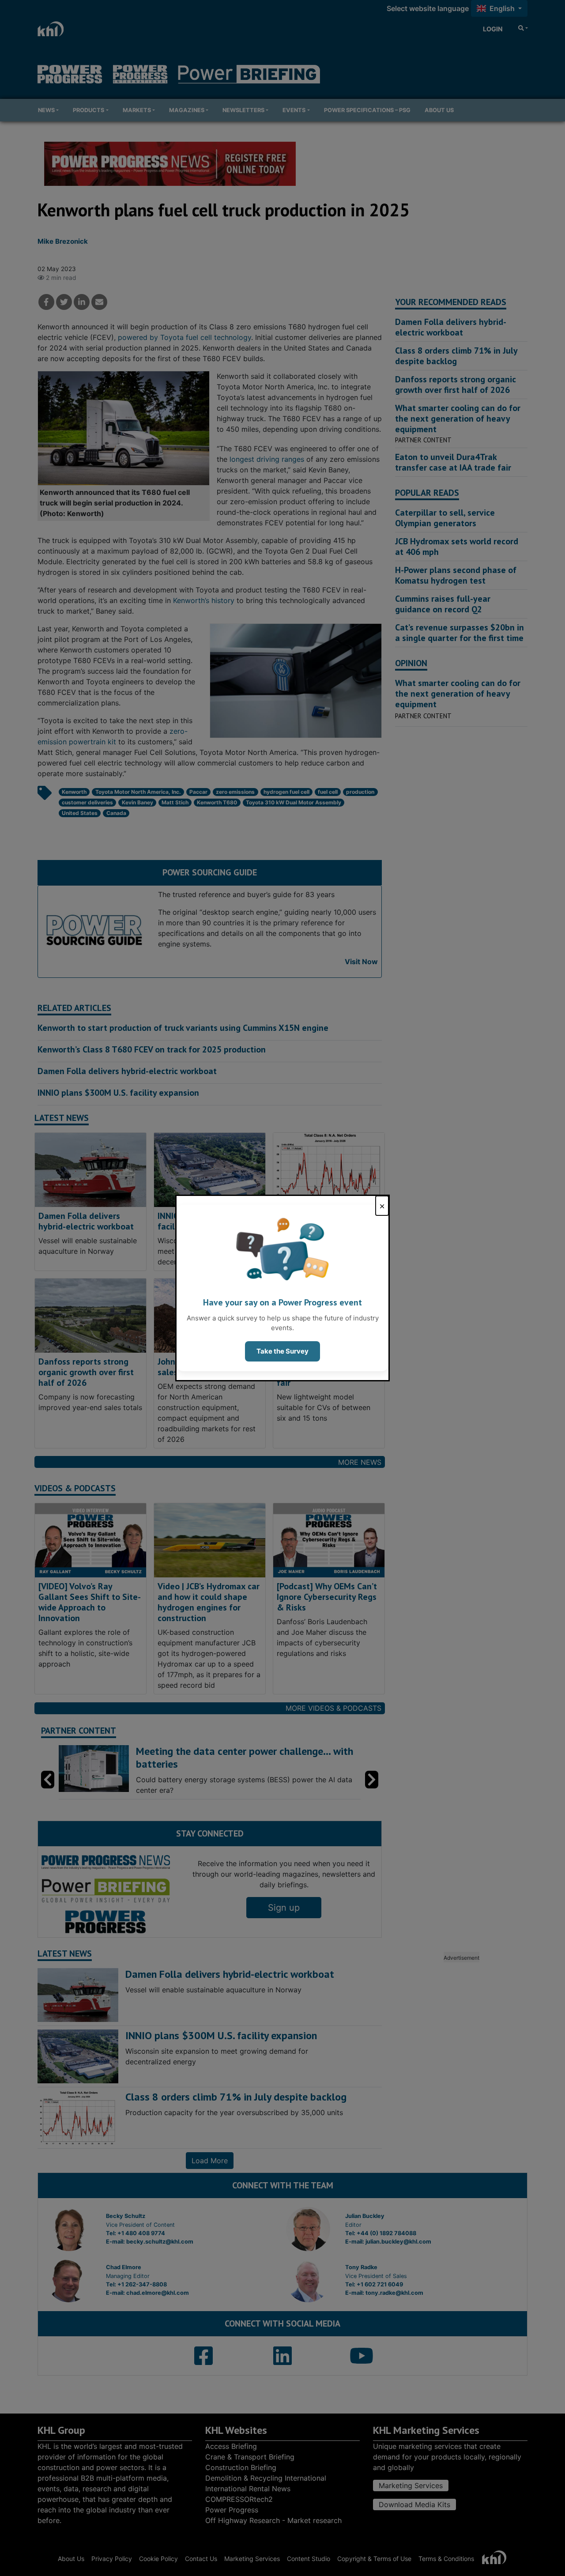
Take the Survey (282, 1351)
